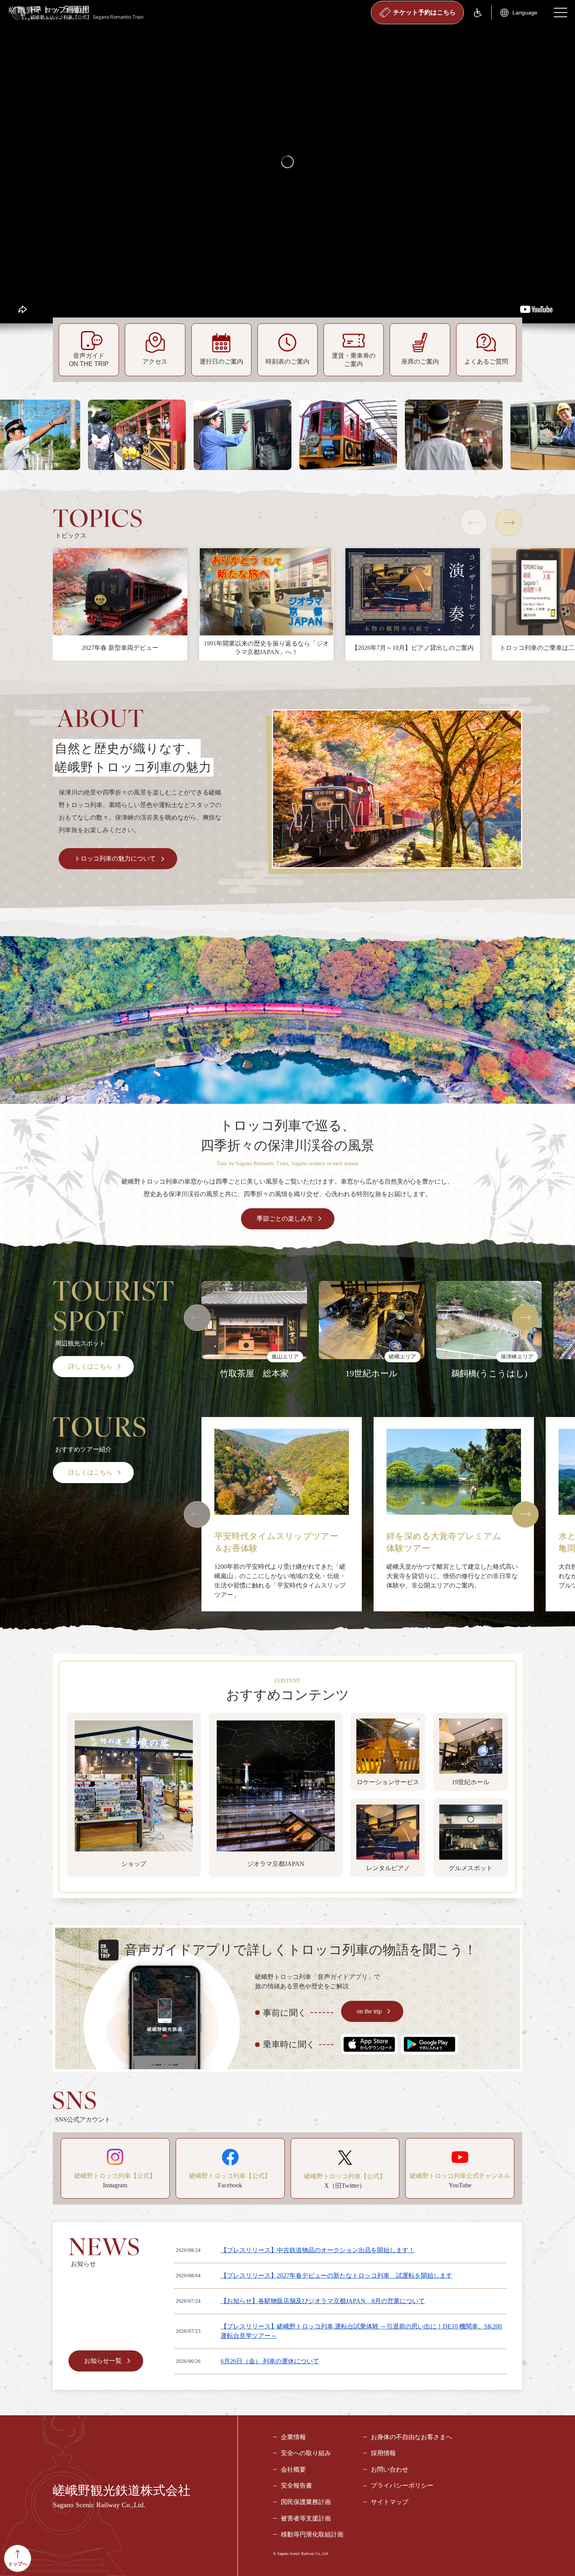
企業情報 (293, 2437)
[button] (474, 522)
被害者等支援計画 (306, 2518)
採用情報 (383, 2453)
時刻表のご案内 (287, 361)
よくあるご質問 (486, 361)
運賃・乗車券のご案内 (354, 360)
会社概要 (293, 2469)
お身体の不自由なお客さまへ (411, 2437)
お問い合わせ (390, 2469)
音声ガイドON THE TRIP (89, 360)
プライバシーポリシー (402, 2485)
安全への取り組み (306, 2453)
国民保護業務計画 (306, 2502)
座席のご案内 (420, 361)
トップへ (18, 2564)
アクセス (155, 361)
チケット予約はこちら (424, 12)
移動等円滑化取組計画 (312, 2534)
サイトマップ (390, 2502)
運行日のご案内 (221, 361)
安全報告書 (296, 2485)
